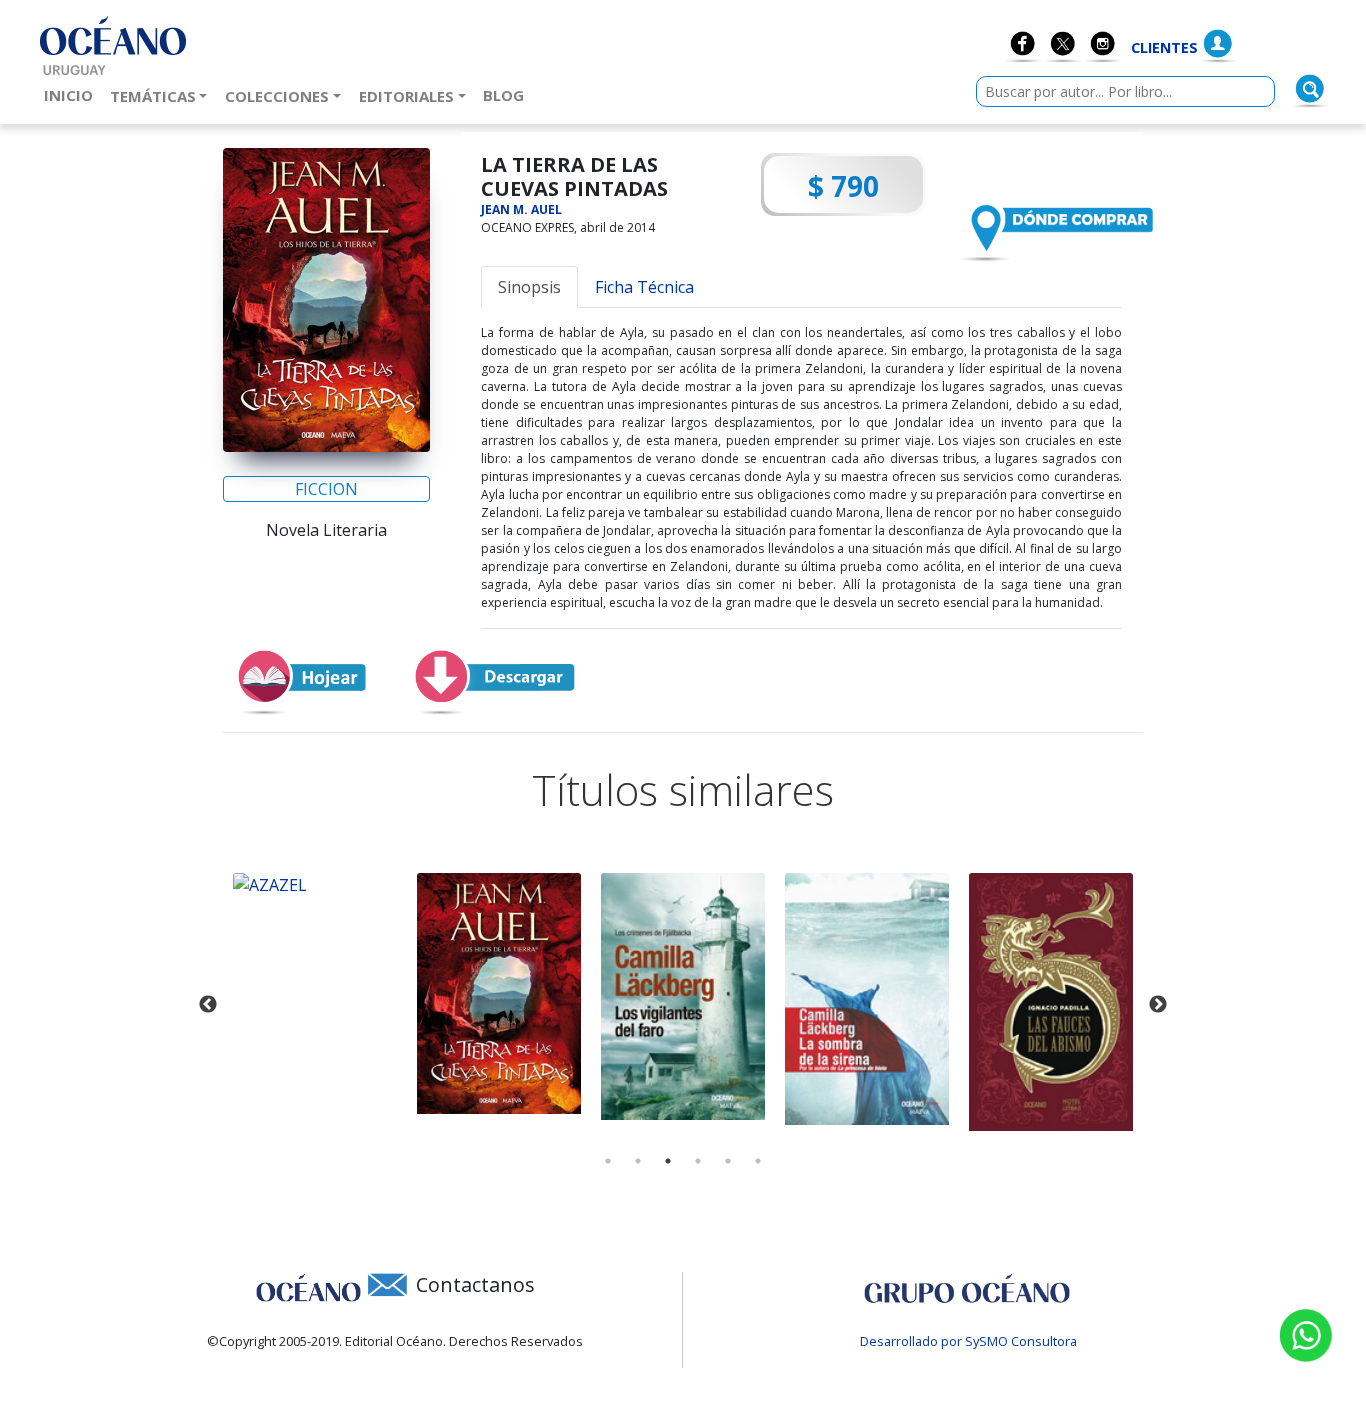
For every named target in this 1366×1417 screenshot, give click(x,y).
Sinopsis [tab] (529, 287)
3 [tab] (668, 1161)
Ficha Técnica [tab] (644, 287)
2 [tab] (638, 1161)
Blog (507, 94)
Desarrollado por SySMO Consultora (968, 1341)
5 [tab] (728, 1161)
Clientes (1164, 47)
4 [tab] (698, 1161)
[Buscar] (1310, 89)
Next (1158, 1005)
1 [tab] (608, 1161)
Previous (208, 1005)
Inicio (72, 94)
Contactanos (475, 1284)
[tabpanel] (318, 993)
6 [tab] (758, 1161)
